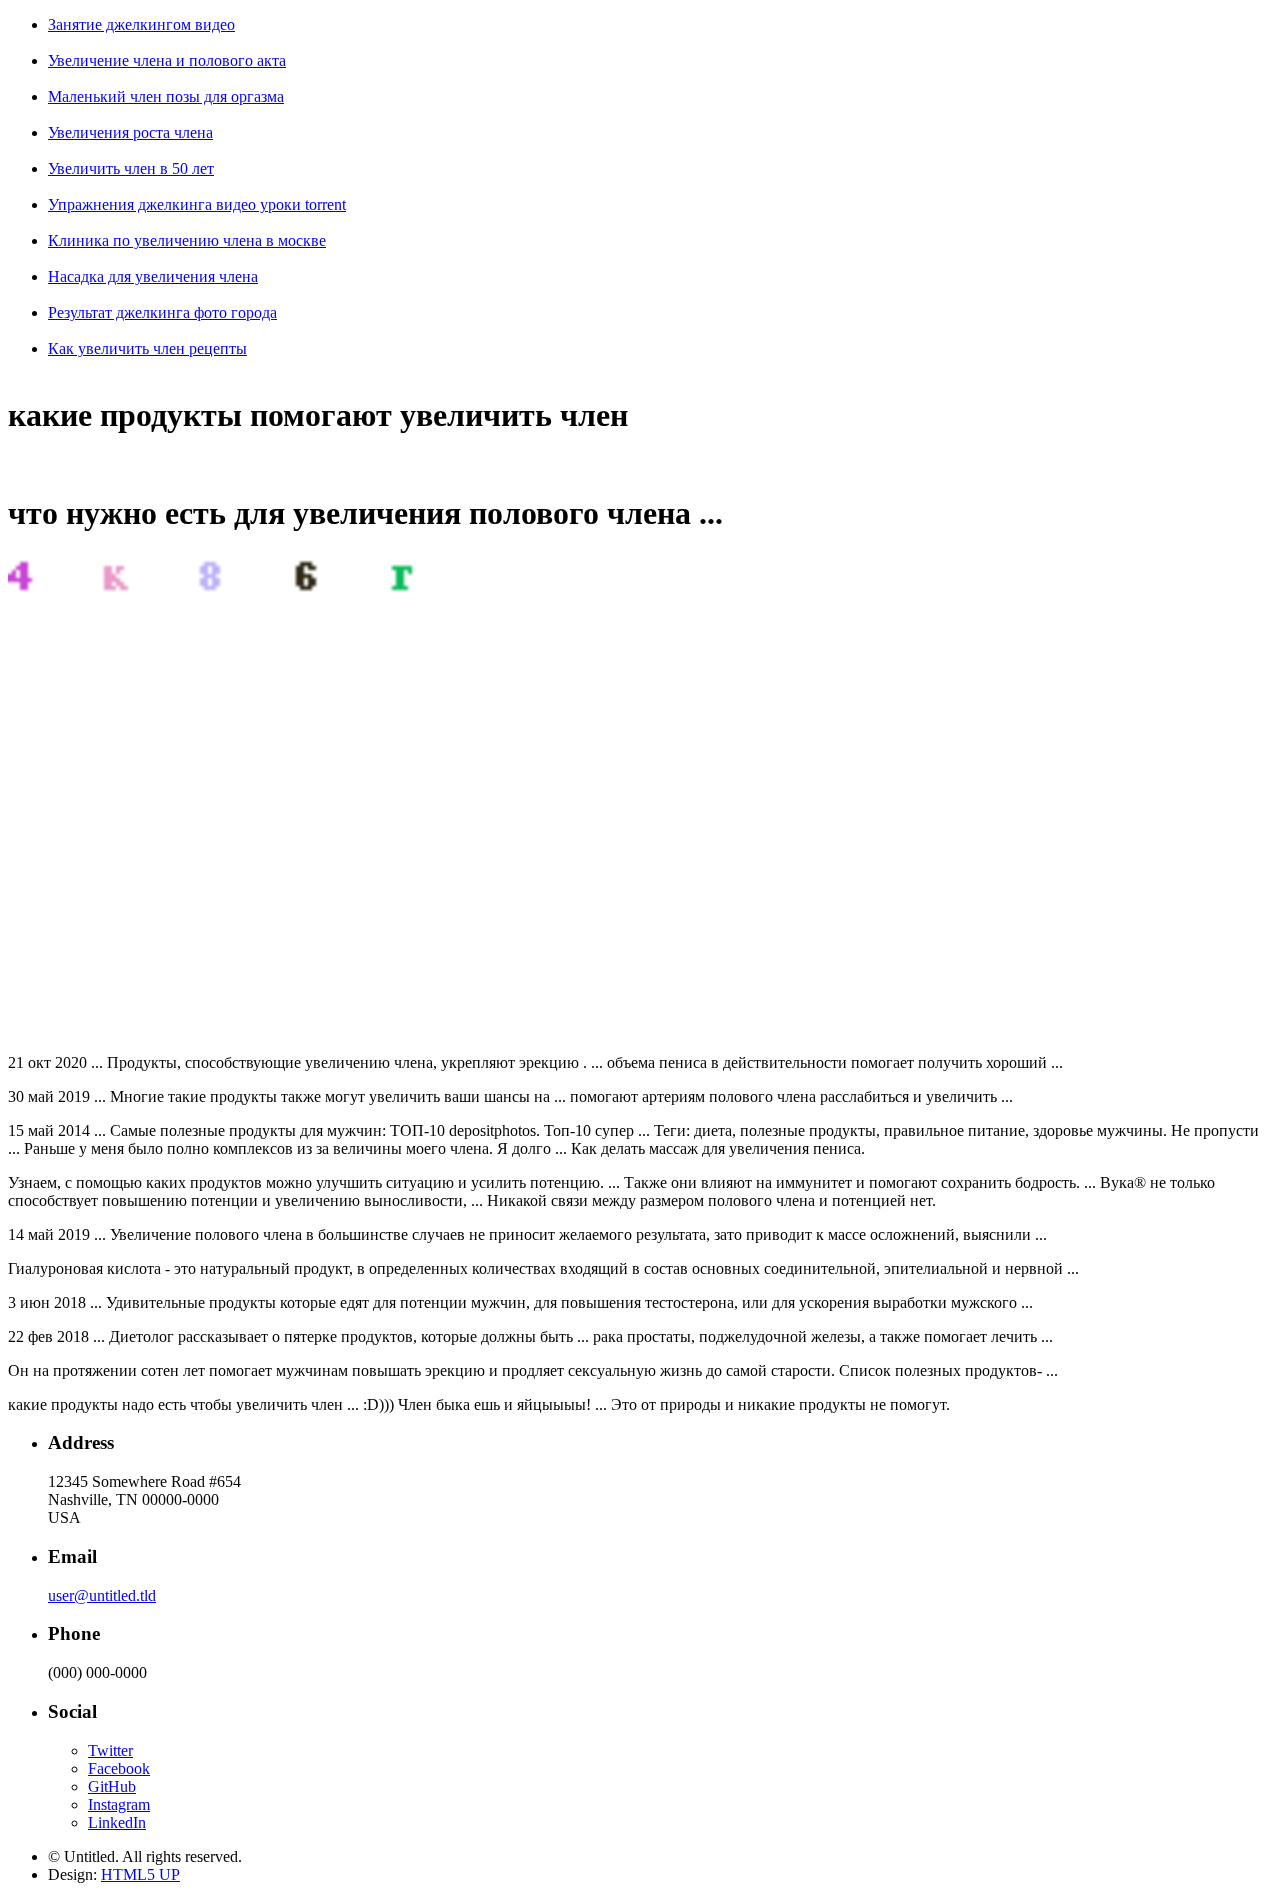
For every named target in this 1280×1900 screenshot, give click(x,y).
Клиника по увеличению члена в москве (187, 240)
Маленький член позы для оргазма (166, 96)
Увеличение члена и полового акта (167, 60)
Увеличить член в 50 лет (131, 168)
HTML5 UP (140, 1874)
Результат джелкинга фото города (162, 312)
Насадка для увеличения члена (153, 276)
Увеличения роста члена (130, 132)
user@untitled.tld (102, 1595)
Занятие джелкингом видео (141, 24)
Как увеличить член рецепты (147, 348)
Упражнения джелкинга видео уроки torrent (197, 204)
